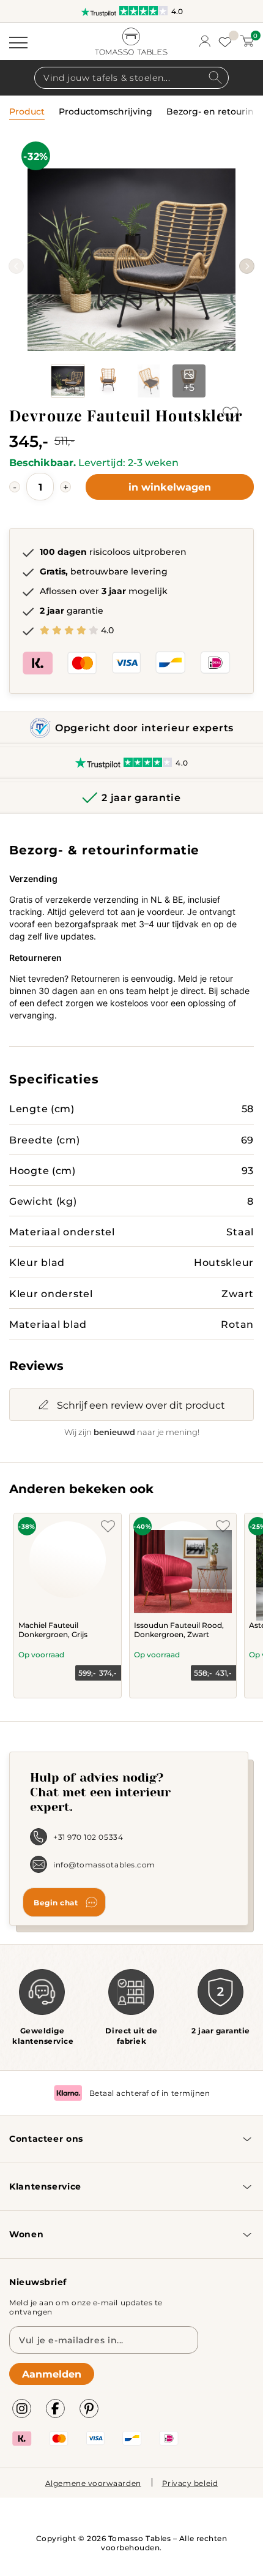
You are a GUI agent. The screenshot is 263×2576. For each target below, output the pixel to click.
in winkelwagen (170, 487)
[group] (131, 260)
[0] (247, 41)
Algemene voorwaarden (93, 2483)
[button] (247, 266)
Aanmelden (52, 2374)
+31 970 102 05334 (88, 1837)
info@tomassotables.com (104, 1864)
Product (27, 112)
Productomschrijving (106, 112)
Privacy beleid (190, 2483)
